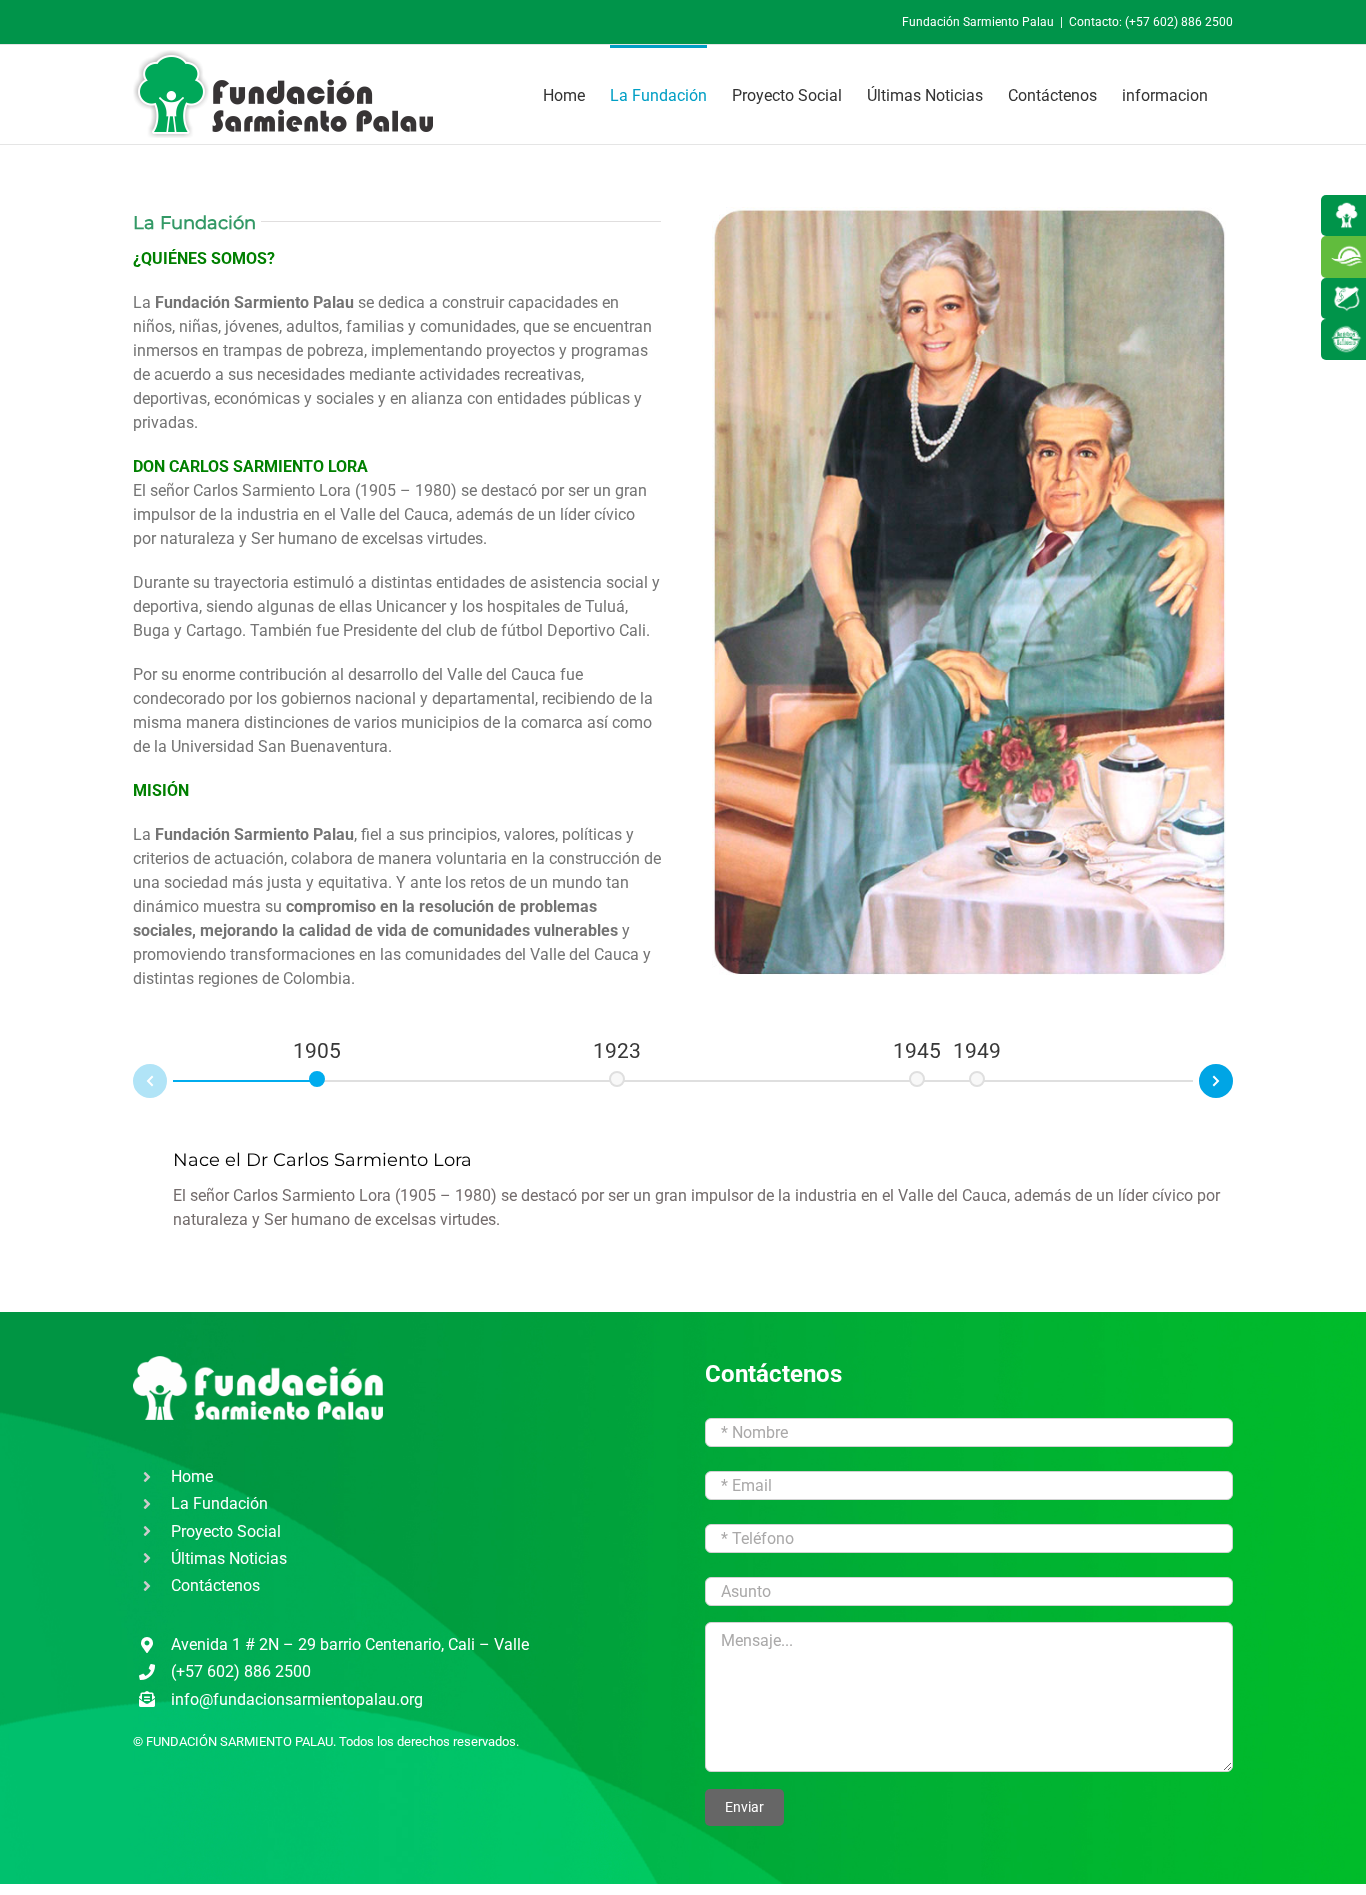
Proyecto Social (226, 1531)
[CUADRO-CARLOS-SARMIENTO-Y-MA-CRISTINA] (969, 207)
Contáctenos (215, 1585)
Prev (134, 1084)
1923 (617, 1051)
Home (192, 1476)
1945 (917, 1051)
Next (1232, 1077)
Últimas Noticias (229, 1558)
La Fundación (219, 1503)
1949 (977, 1051)
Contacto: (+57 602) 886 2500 (1151, 22)
